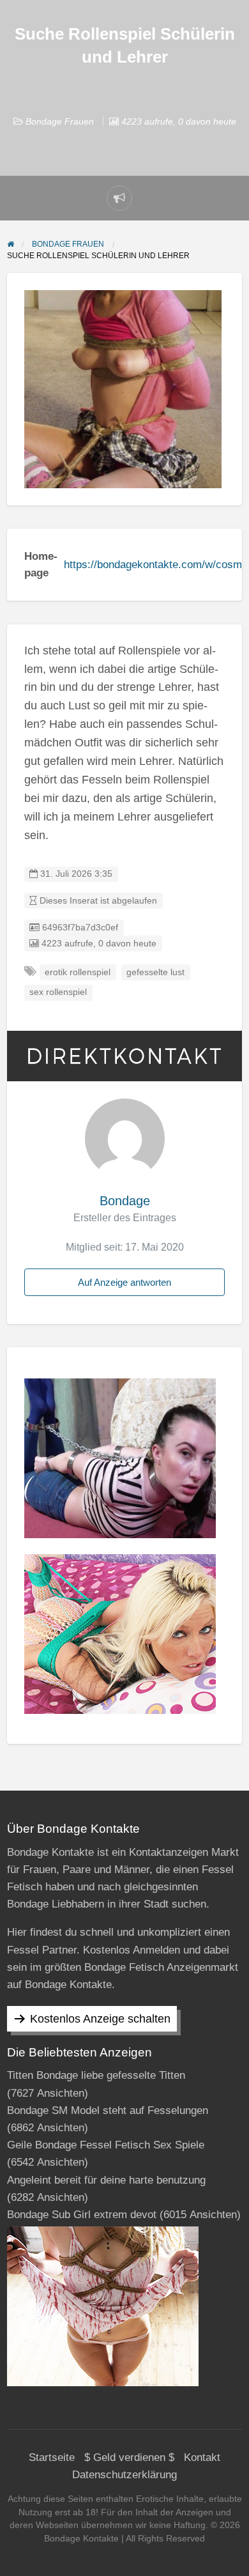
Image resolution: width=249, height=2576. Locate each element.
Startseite (52, 2457)
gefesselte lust (155, 972)
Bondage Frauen (60, 121)
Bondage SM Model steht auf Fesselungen (108, 2110)
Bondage (125, 1201)
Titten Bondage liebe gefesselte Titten (96, 2075)
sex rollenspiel (58, 992)
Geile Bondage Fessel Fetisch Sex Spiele (106, 2145)
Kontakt (202, 2457)
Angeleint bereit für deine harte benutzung (106, 2180)
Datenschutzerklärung (124, 2475)
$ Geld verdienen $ (129, 2457)
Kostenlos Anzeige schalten (100, 2019)
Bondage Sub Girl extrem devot (82, 2215)
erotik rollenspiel (78, 972)
